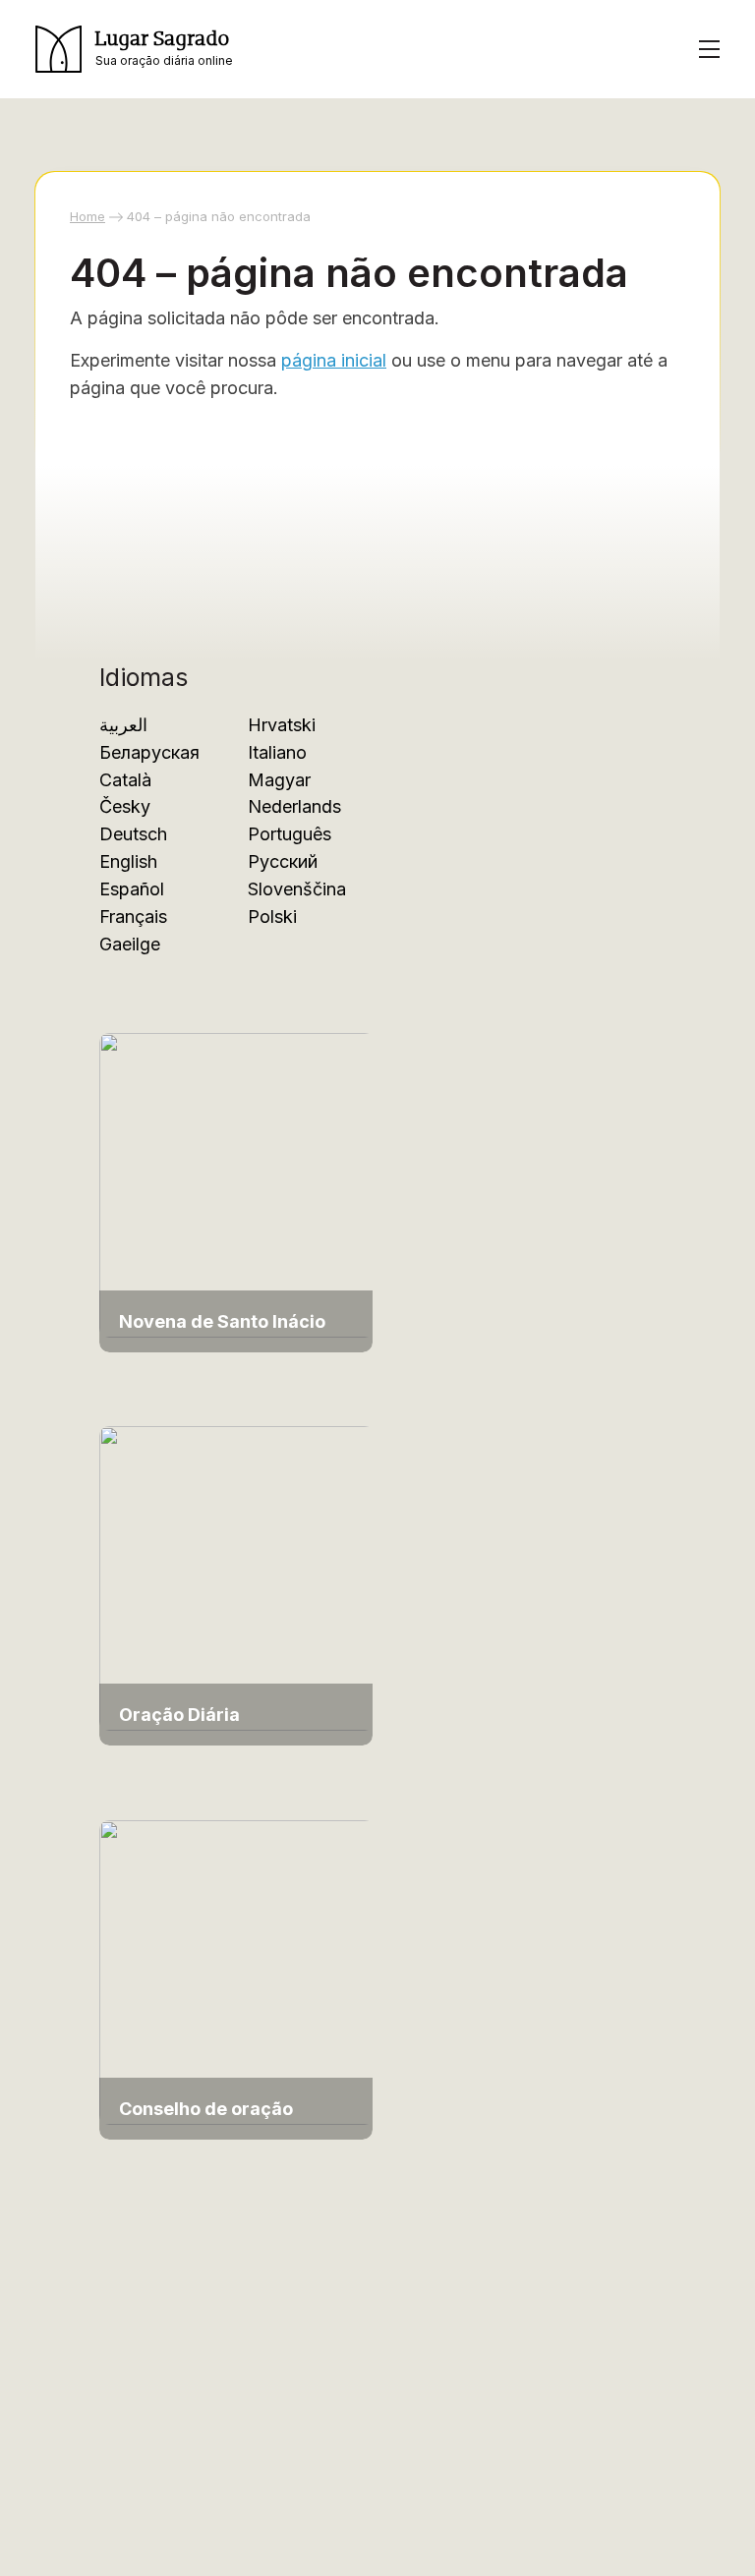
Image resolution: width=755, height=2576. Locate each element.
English (128, 861)
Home (87, 216)
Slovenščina (297, 889)
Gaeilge (130, 944)
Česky (125, 806)
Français (133, 916)
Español (132, 889)
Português (290, 834)
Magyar (279, 780)
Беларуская (149, 752)
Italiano (277, 752)
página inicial (334, 360)
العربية (123, 725)
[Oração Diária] (237, 1577)
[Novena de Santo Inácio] (237, 1184)
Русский (283, 861)
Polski (272, 916)
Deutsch (133, 834)
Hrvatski (282, 725)
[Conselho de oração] (237, 1971)
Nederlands (294, 806)
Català (125, 780)
